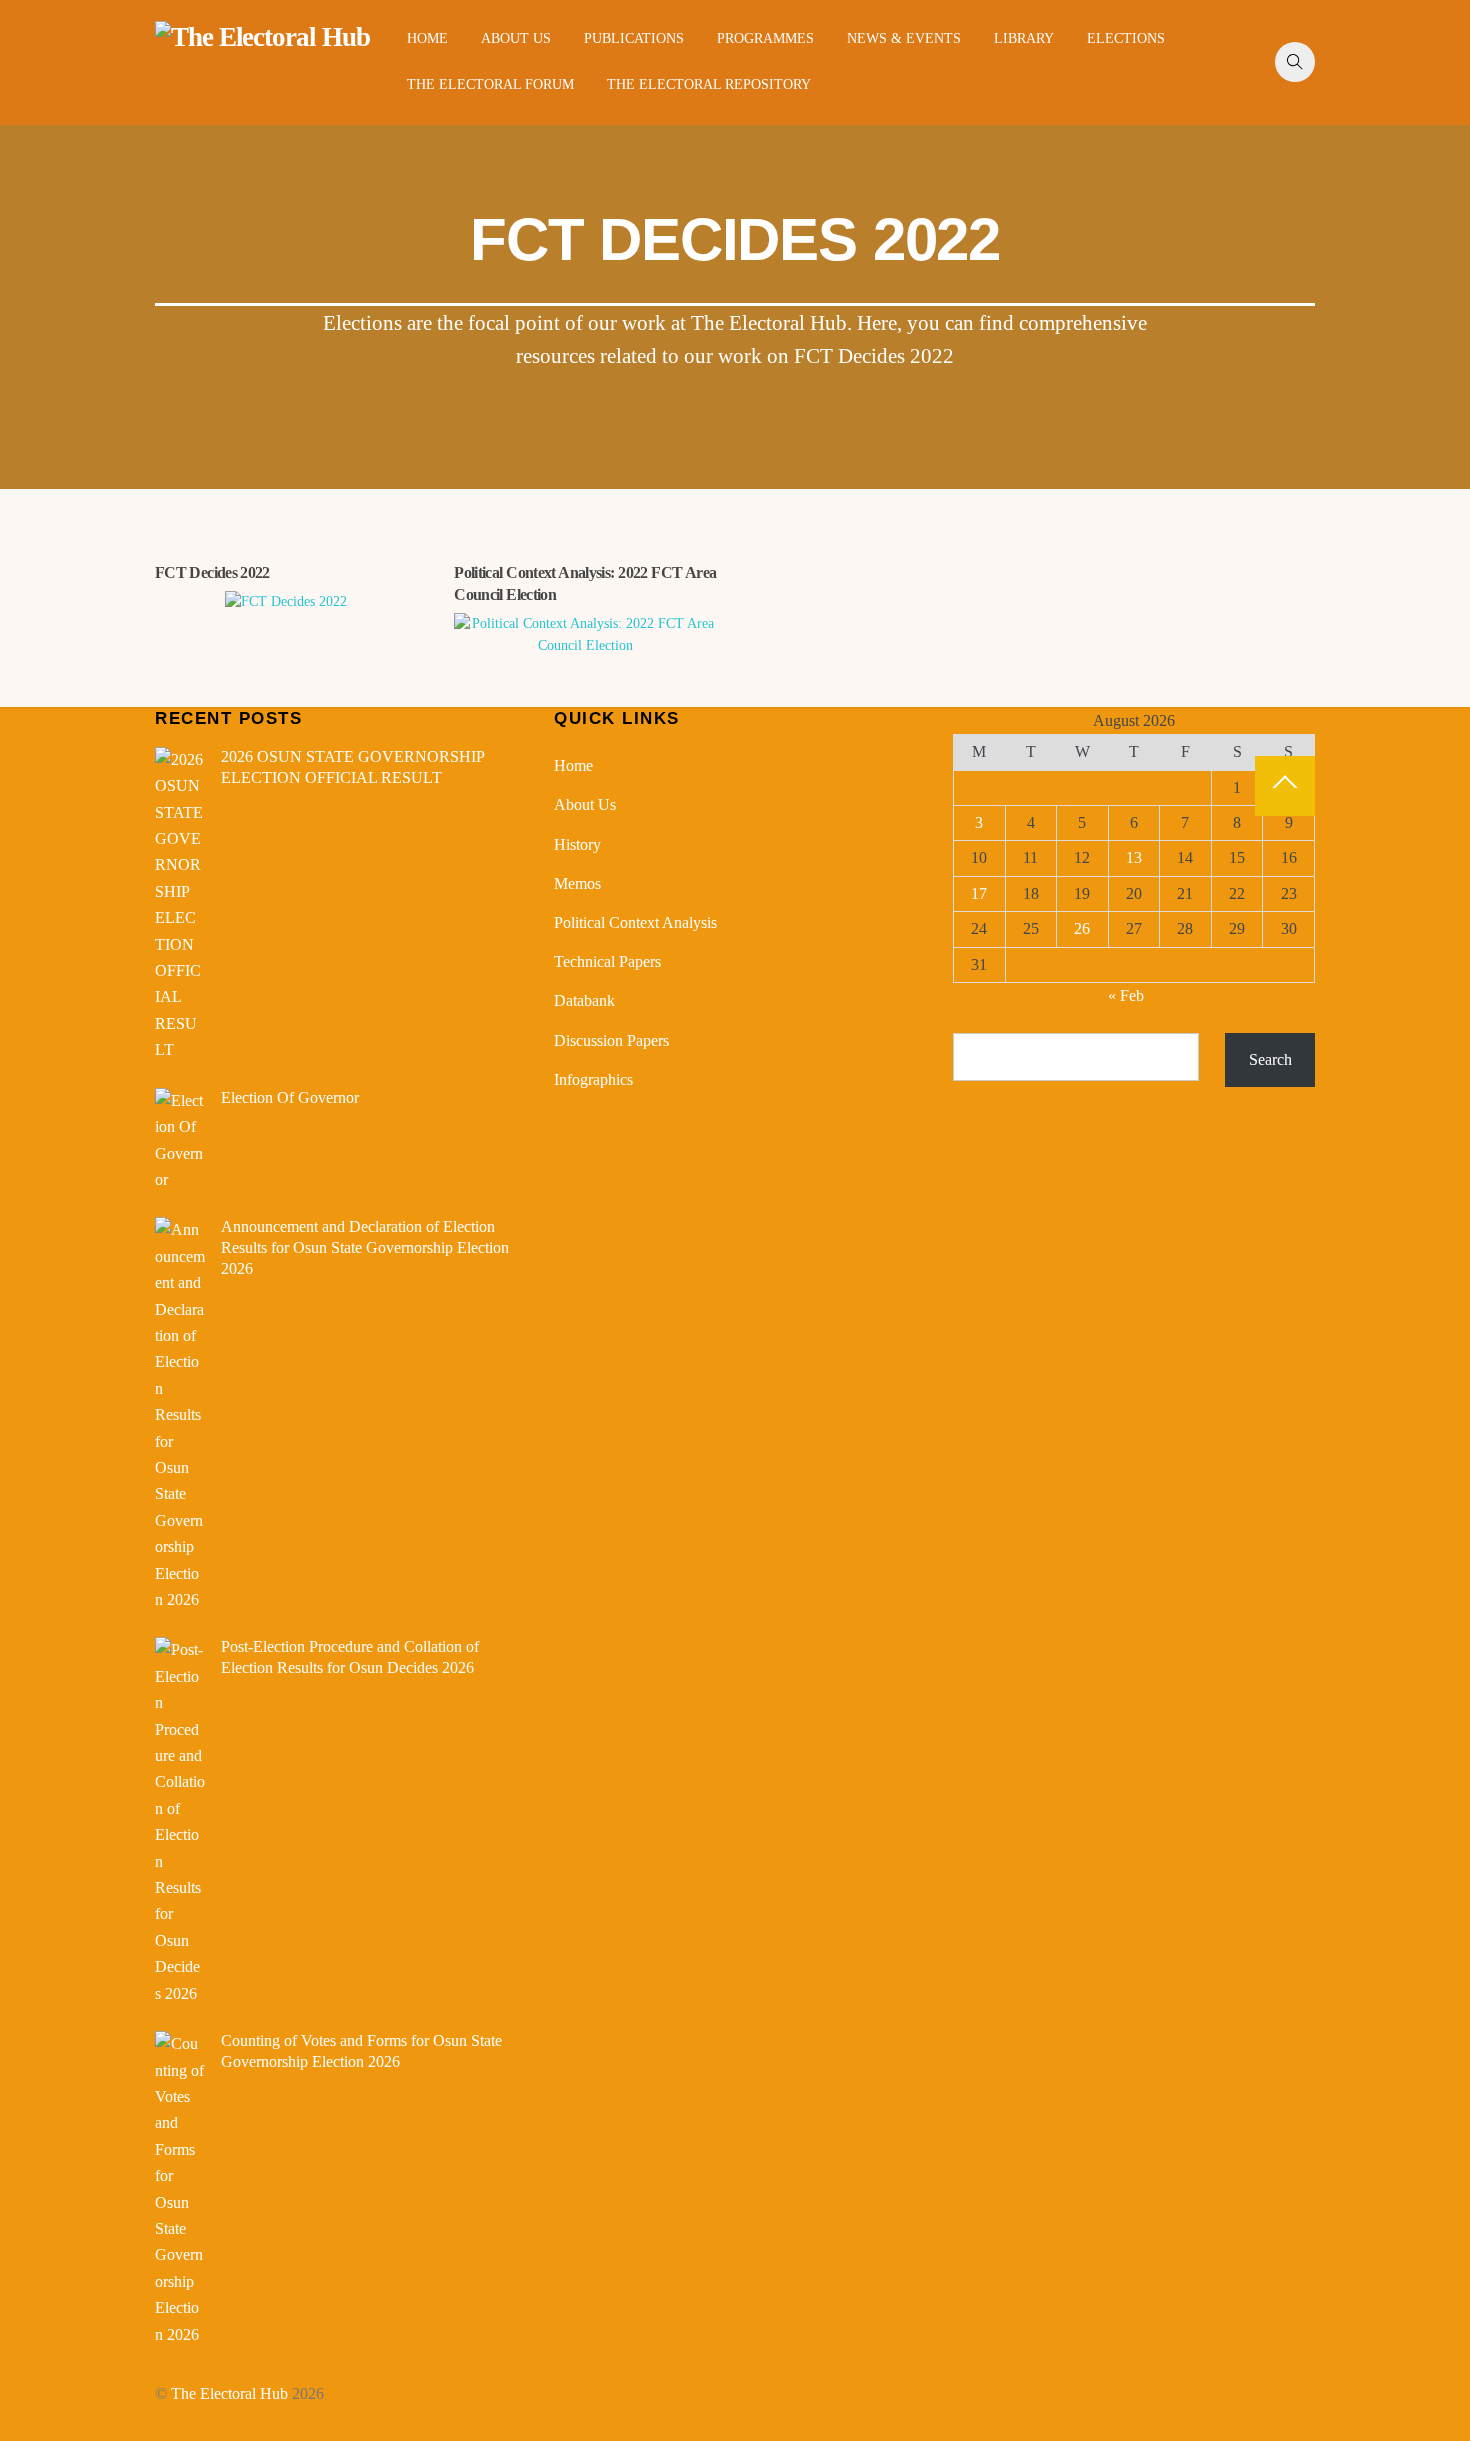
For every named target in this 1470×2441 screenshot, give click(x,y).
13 (1134, 857)
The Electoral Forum (490, 84)
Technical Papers (607, 961)
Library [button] (1024, 38)
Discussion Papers (611, 1040)
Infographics (593, 1079)
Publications (634, 38)
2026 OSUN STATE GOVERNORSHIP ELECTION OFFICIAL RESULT (352, 767)
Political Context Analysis (635, 922)
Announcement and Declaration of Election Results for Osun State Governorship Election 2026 (365, 1247)
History (577, 844)
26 (1082, 928)
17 (979, 893)
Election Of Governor (290, 1097)
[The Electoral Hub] (262, 37)
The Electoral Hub (229, 2393)
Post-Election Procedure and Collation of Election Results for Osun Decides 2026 (350, 1657)
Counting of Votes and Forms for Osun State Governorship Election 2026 (361, 2051)
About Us (516, 38)
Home (427, 38)
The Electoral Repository (709, 84)
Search (1270, 1059)
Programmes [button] (765, 38)
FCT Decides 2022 (212, 572)
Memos (577, 883)
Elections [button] (1126, 38)
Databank (584, 1000)
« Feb (1126, 995)
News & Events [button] (904, 38)
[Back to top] (1285, 786)
